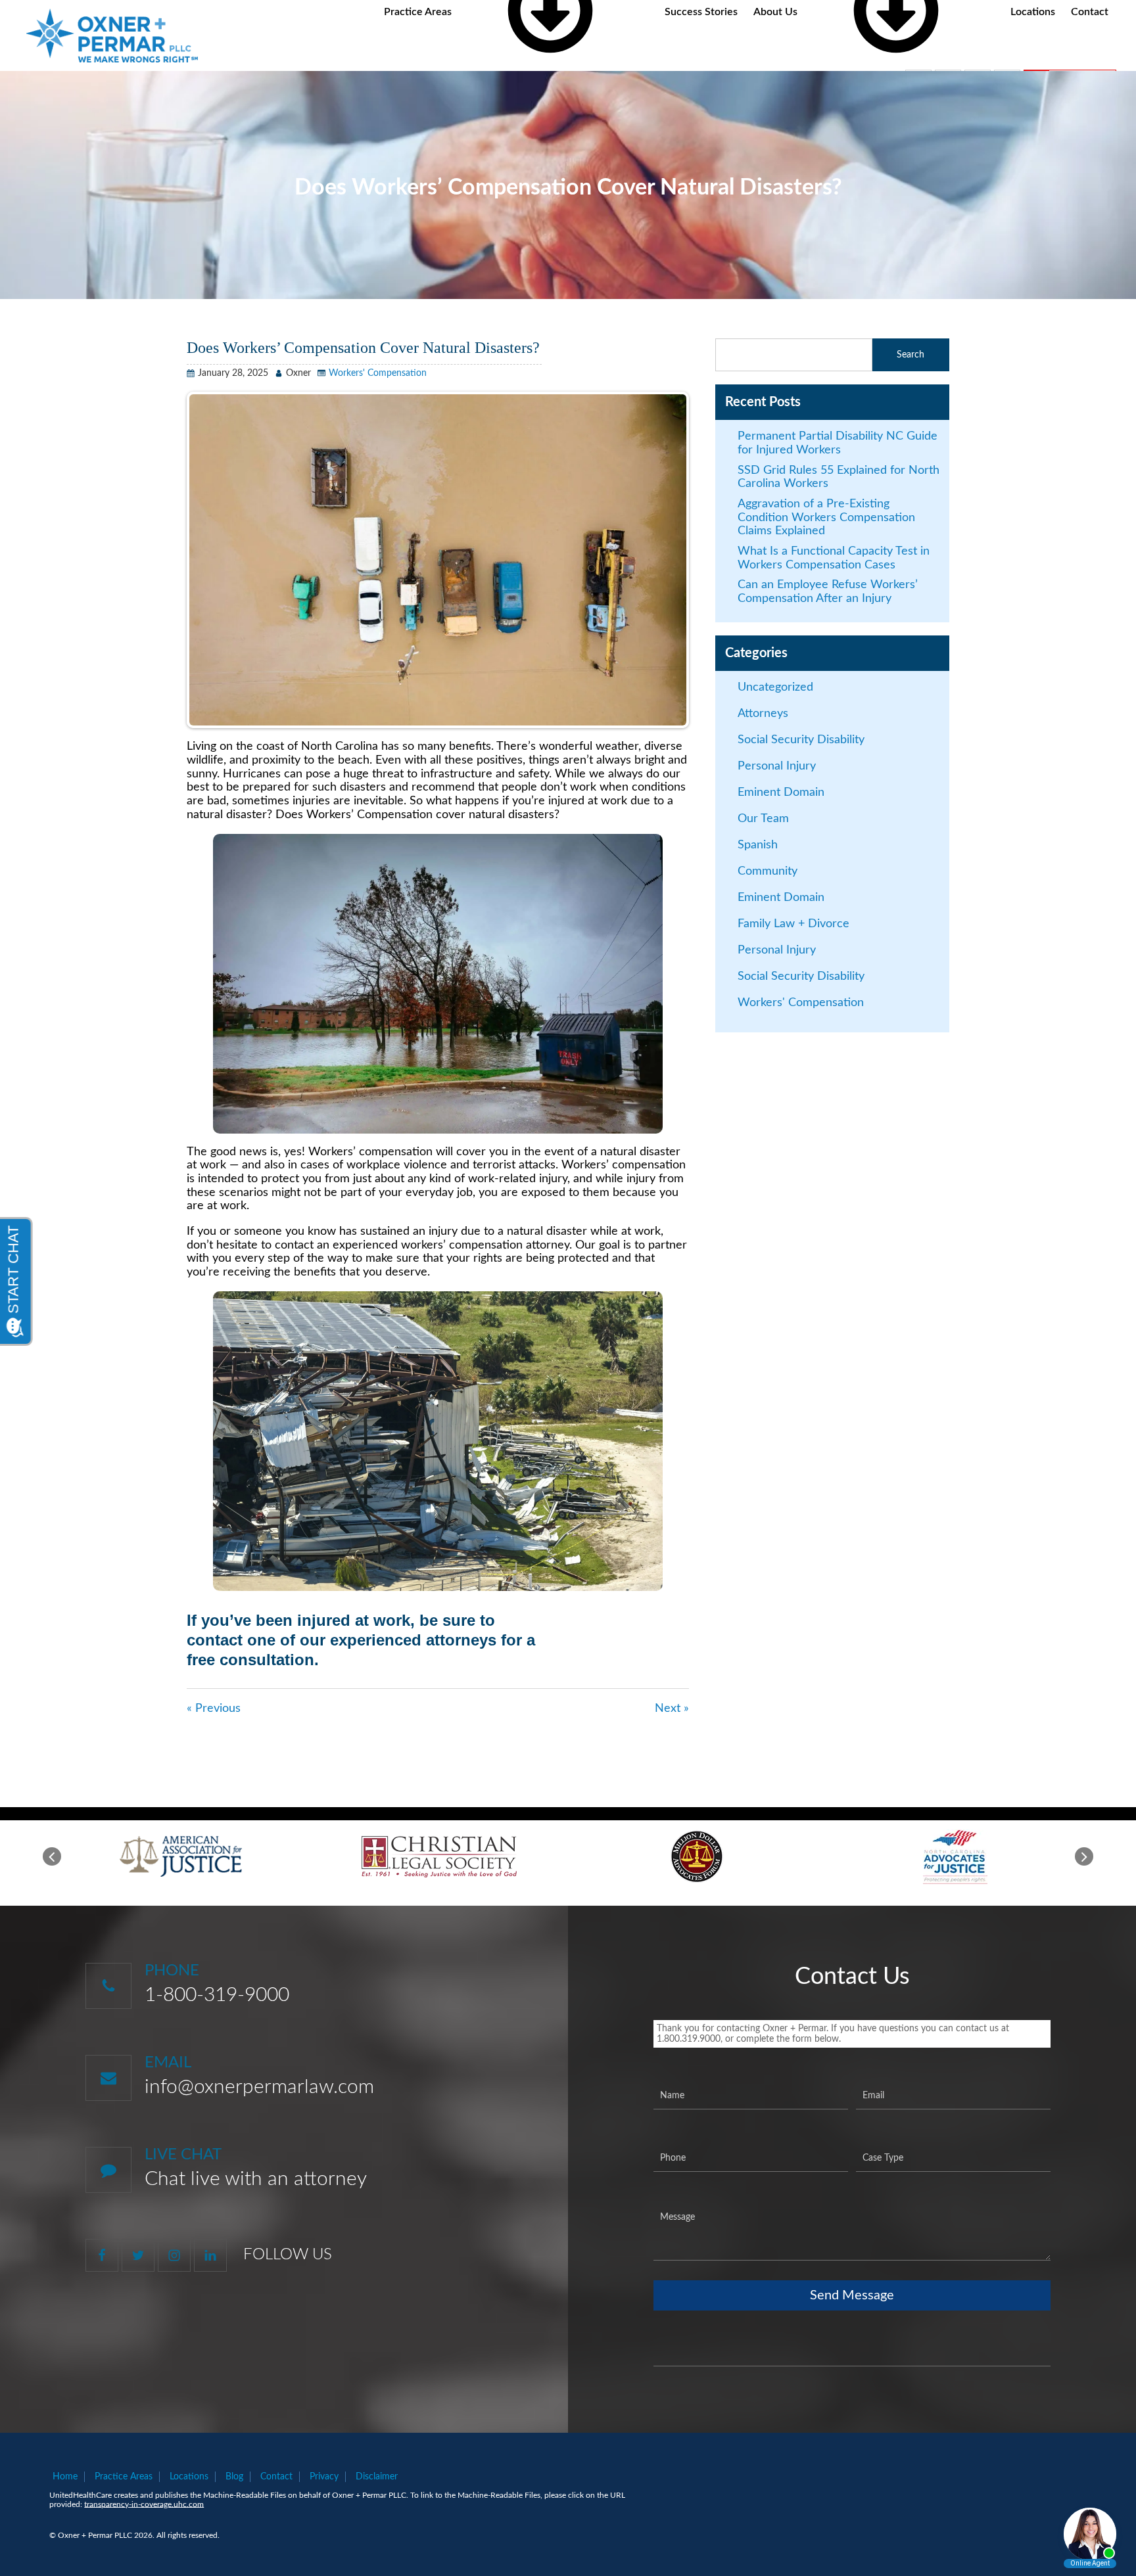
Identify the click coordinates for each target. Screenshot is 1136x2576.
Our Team (763, 819)
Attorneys (763, 714)
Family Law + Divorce (793, 924)
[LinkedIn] (210, 2255)
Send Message (852, 2295)
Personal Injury (777, 766)
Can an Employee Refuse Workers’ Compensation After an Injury (828, 592)
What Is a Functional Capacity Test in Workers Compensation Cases (834, 558)
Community (768, 871)
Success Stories (701, 12)
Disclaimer (377, 2477)
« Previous (214, 1709)
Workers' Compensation (378, 373)
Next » (672, 1709)
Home (65, 2477)
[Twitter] (138, 2255)
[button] (52, 1856)
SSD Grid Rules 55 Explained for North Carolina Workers (839, 477)
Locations (1033, 12)
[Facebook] (102, 2255)
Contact (1090, 12)
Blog (234, 2477)
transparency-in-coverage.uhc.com (144, 2504)
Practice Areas (124, 2477)
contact (215, 1640)
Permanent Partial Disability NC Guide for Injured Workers (838, 443)
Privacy (324, 2477)
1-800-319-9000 (217, 1995)
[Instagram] (174, 2255)
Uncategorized (775, 687)
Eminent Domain (781, 793)
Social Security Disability (801, 740)
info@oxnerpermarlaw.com (259, 2087)
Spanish (758, 845)
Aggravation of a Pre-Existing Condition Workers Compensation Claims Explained (826, 517)
